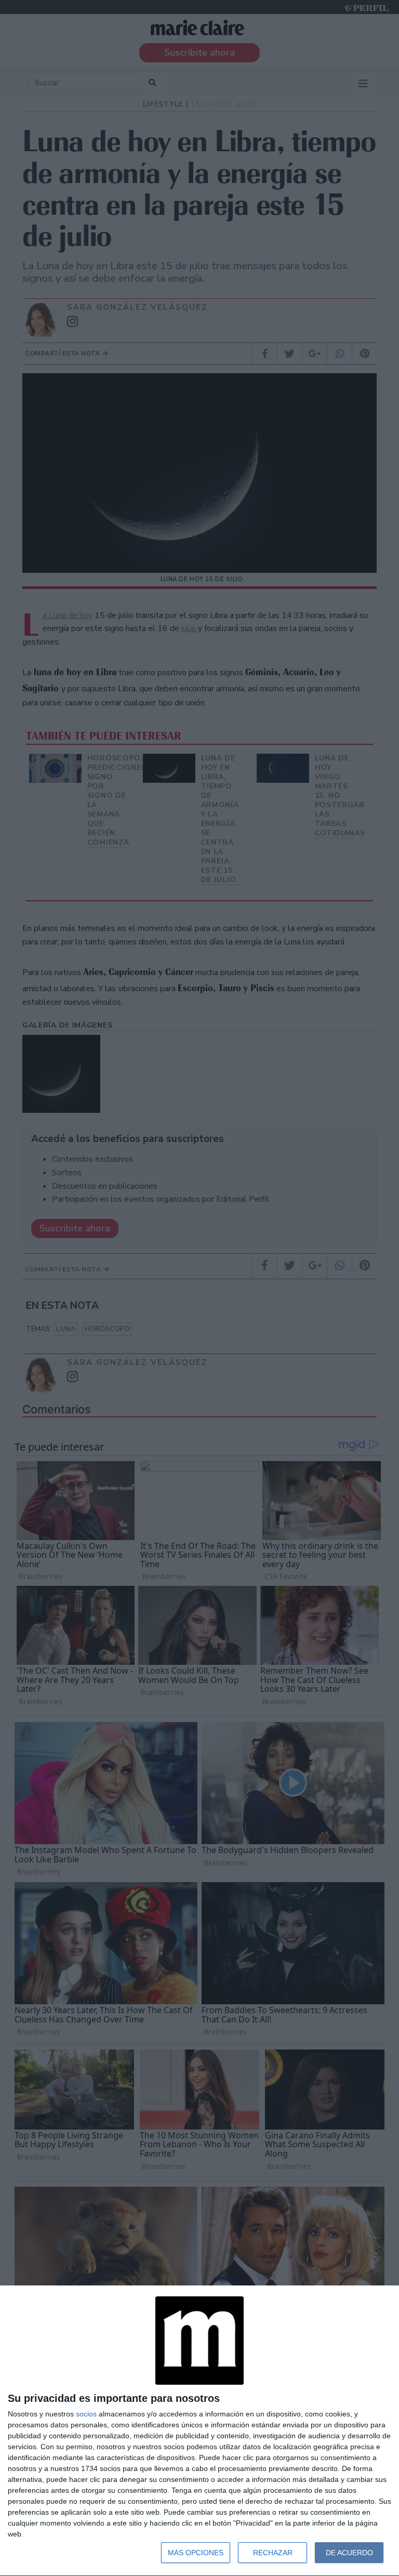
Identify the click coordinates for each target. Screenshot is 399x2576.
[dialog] (199, 2431)
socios (86, 2414)
